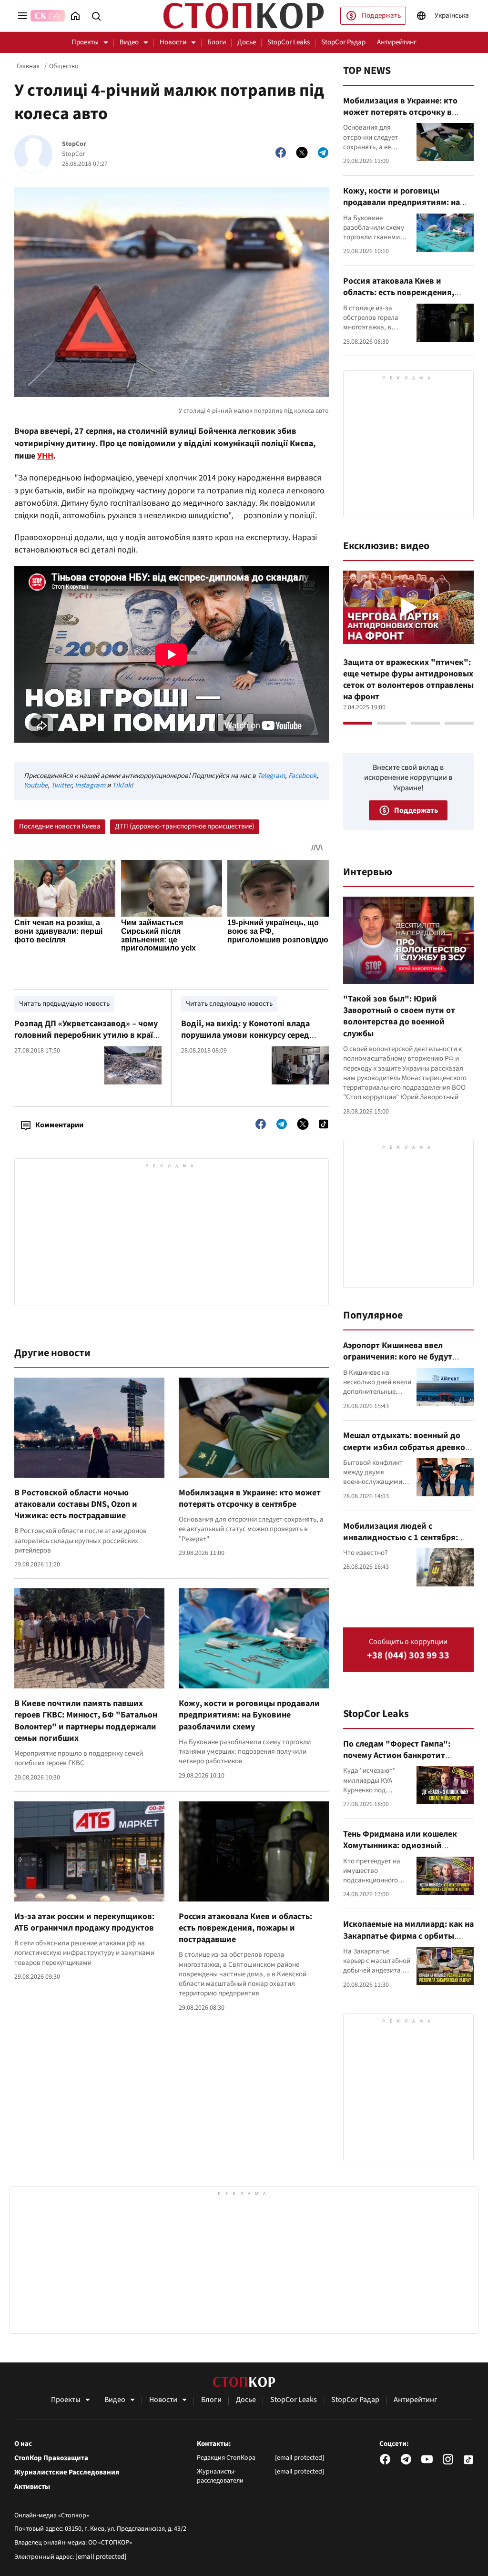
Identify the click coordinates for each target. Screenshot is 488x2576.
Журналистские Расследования (67, 2473)
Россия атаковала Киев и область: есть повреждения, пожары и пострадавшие (245, 1928)
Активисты (32, 2487)
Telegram (271, 776)
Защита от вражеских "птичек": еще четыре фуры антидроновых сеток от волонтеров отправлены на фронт (408, 680)
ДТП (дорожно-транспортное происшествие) (185, 826)
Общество (64, 66)
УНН (45, 456)
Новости (173, 42)
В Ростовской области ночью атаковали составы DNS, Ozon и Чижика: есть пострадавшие (76, 1504)
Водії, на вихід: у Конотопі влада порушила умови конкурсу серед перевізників (245, 1035)
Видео (129, 42)
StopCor (74, 144)
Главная (28, 66)
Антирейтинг (397, 42)
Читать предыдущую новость (64, 1004)
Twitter (61, 785)
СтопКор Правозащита (51, 2458)
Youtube (36, 785)
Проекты (85, 42)
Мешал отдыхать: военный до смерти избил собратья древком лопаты (407, 1447)
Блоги (217, 42)
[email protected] (101, 2557)
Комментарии (59, 1125)
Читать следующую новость (229, 1004)
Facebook (302, 776)
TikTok (122, 785)
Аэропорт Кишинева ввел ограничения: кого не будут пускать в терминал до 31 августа (398, 1363)
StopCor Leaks (289, 42)
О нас (23, 2444)
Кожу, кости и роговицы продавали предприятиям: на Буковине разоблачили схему (249, 1715)
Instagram (90, 785)
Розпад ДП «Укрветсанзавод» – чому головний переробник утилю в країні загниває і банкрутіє (87, 1035)
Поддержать (381, 15)
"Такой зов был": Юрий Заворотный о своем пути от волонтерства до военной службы (399, 1016)
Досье (247, 42)
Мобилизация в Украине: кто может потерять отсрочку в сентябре (250, 1498)
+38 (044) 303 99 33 (408, 1656)
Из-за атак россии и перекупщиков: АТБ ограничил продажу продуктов (84, 1922)
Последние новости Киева (60, 826)
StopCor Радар (343, 42)
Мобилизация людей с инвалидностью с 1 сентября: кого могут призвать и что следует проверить (401, 1544)
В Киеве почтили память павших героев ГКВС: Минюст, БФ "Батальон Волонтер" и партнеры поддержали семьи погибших (86, 1721)
